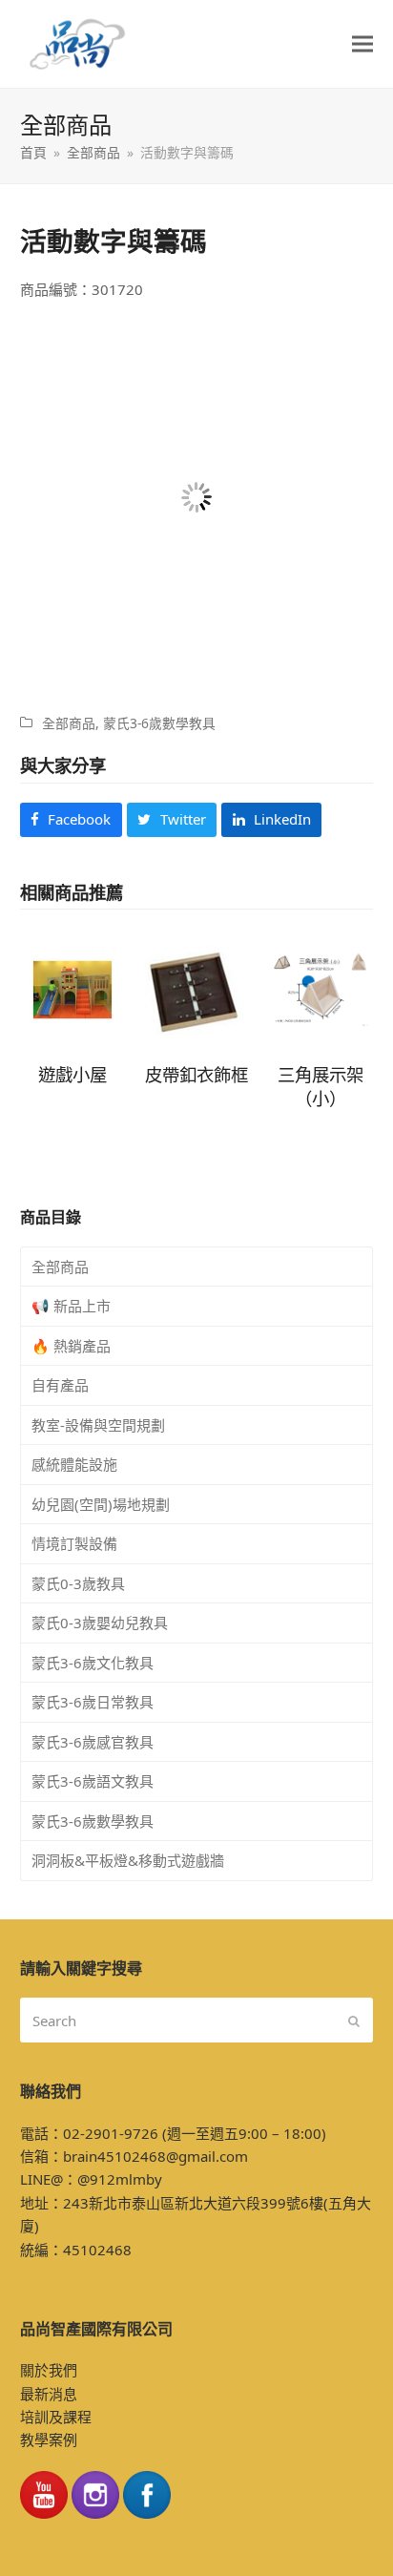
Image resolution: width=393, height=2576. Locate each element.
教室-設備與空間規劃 (98, 1425)
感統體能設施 (74, 1464)
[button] (362, 44)
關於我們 (49, 2370)
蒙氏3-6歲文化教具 (93, 1663)
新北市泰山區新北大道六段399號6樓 (206, 2203)
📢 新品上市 (71, 1306)
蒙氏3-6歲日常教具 (93, 1702)
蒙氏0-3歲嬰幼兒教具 (100, 1623)
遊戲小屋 (72, 1074)
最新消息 (49, 2394)
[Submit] (354, 2021)
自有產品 (60, 1385)
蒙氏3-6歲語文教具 (93, 1781)
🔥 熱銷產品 (71, 1346)
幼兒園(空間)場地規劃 (101, 1504)
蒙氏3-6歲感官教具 (93, 1742)
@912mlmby (120, 2179)
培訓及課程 (56, 2417)
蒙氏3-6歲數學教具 (159, 723)
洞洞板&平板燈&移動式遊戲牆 (128, 1860)
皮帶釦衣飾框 (196, 1074)
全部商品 (69, 723)
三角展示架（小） (321, 1086)
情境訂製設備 (74, 1543)
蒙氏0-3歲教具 (78, 1583)
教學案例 (49, 2440)
